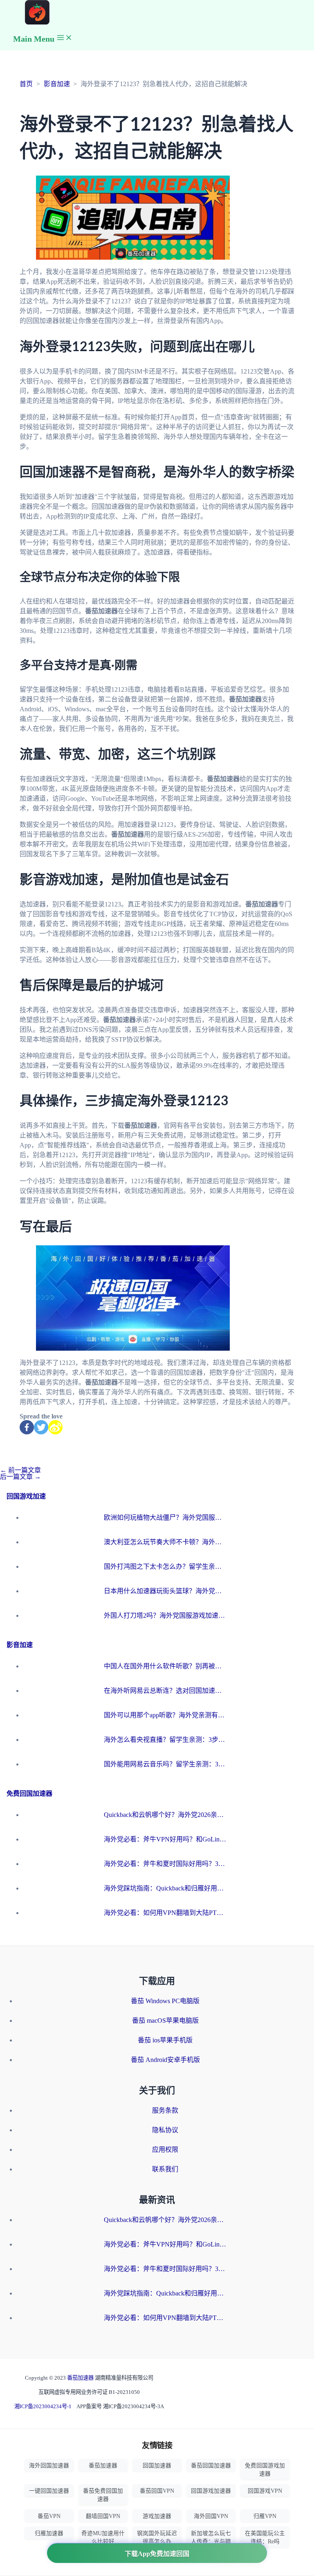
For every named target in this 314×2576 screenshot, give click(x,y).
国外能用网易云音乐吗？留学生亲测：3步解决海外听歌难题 (165, 1764)
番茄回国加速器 (211, 2466)
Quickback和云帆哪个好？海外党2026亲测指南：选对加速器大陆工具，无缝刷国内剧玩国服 (165, 1815)
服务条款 (165, 2110)
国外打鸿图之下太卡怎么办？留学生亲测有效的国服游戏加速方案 (165, 1566)
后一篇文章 (20, 1477)
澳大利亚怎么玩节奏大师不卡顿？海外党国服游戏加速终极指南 (165, 1542)
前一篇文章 (20, 1470)
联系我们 (165, 2169)
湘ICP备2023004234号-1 (43, 2406)
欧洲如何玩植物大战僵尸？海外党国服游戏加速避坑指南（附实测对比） (165, 1517)
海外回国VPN (211, 2516)
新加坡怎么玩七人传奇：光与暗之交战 (211, 2541)
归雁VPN (265, 2516)
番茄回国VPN (157, 2491)
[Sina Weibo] (55, 1427)
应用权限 (165, 2150)
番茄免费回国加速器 (103, 2495)
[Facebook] (27, 1427)
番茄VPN (49, 2516)
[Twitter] (41, 1427)
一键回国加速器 (49, 2491)
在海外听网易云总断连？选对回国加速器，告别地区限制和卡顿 (165, 1691)
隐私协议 (165, 2130)
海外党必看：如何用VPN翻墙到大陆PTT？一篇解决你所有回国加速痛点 (165, 1913)
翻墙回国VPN (103, 2516)
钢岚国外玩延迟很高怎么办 (157, 2537)
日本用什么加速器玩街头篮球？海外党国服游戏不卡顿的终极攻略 (165, 1591)
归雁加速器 (49, 2533)
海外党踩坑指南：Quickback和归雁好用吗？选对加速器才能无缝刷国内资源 (165, 1888)
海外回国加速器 (49, 2466)
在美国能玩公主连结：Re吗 (265, 2537)
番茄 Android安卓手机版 (165, 2060)
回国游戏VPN (265, 2491)
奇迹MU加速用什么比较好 (103, 2537)
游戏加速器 (157, 2516)
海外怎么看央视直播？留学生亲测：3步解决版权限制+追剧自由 (165, 1740)
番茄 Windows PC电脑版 (165, 2001)
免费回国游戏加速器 (265, 2470)
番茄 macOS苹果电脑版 (165, 2021)
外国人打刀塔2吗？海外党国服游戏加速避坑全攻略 (165, 1615)
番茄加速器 (81, 2378)
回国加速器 (157, 2466)
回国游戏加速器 (211, 2491)
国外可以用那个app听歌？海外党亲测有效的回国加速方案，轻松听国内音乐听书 (165, 1715)
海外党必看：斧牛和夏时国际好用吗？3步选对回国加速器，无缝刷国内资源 (165, 1864)
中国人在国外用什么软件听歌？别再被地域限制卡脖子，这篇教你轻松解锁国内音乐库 (165, 1666)
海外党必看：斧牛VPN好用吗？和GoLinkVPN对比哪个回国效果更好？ (165, 1839)
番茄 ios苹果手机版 (165, 2040)
